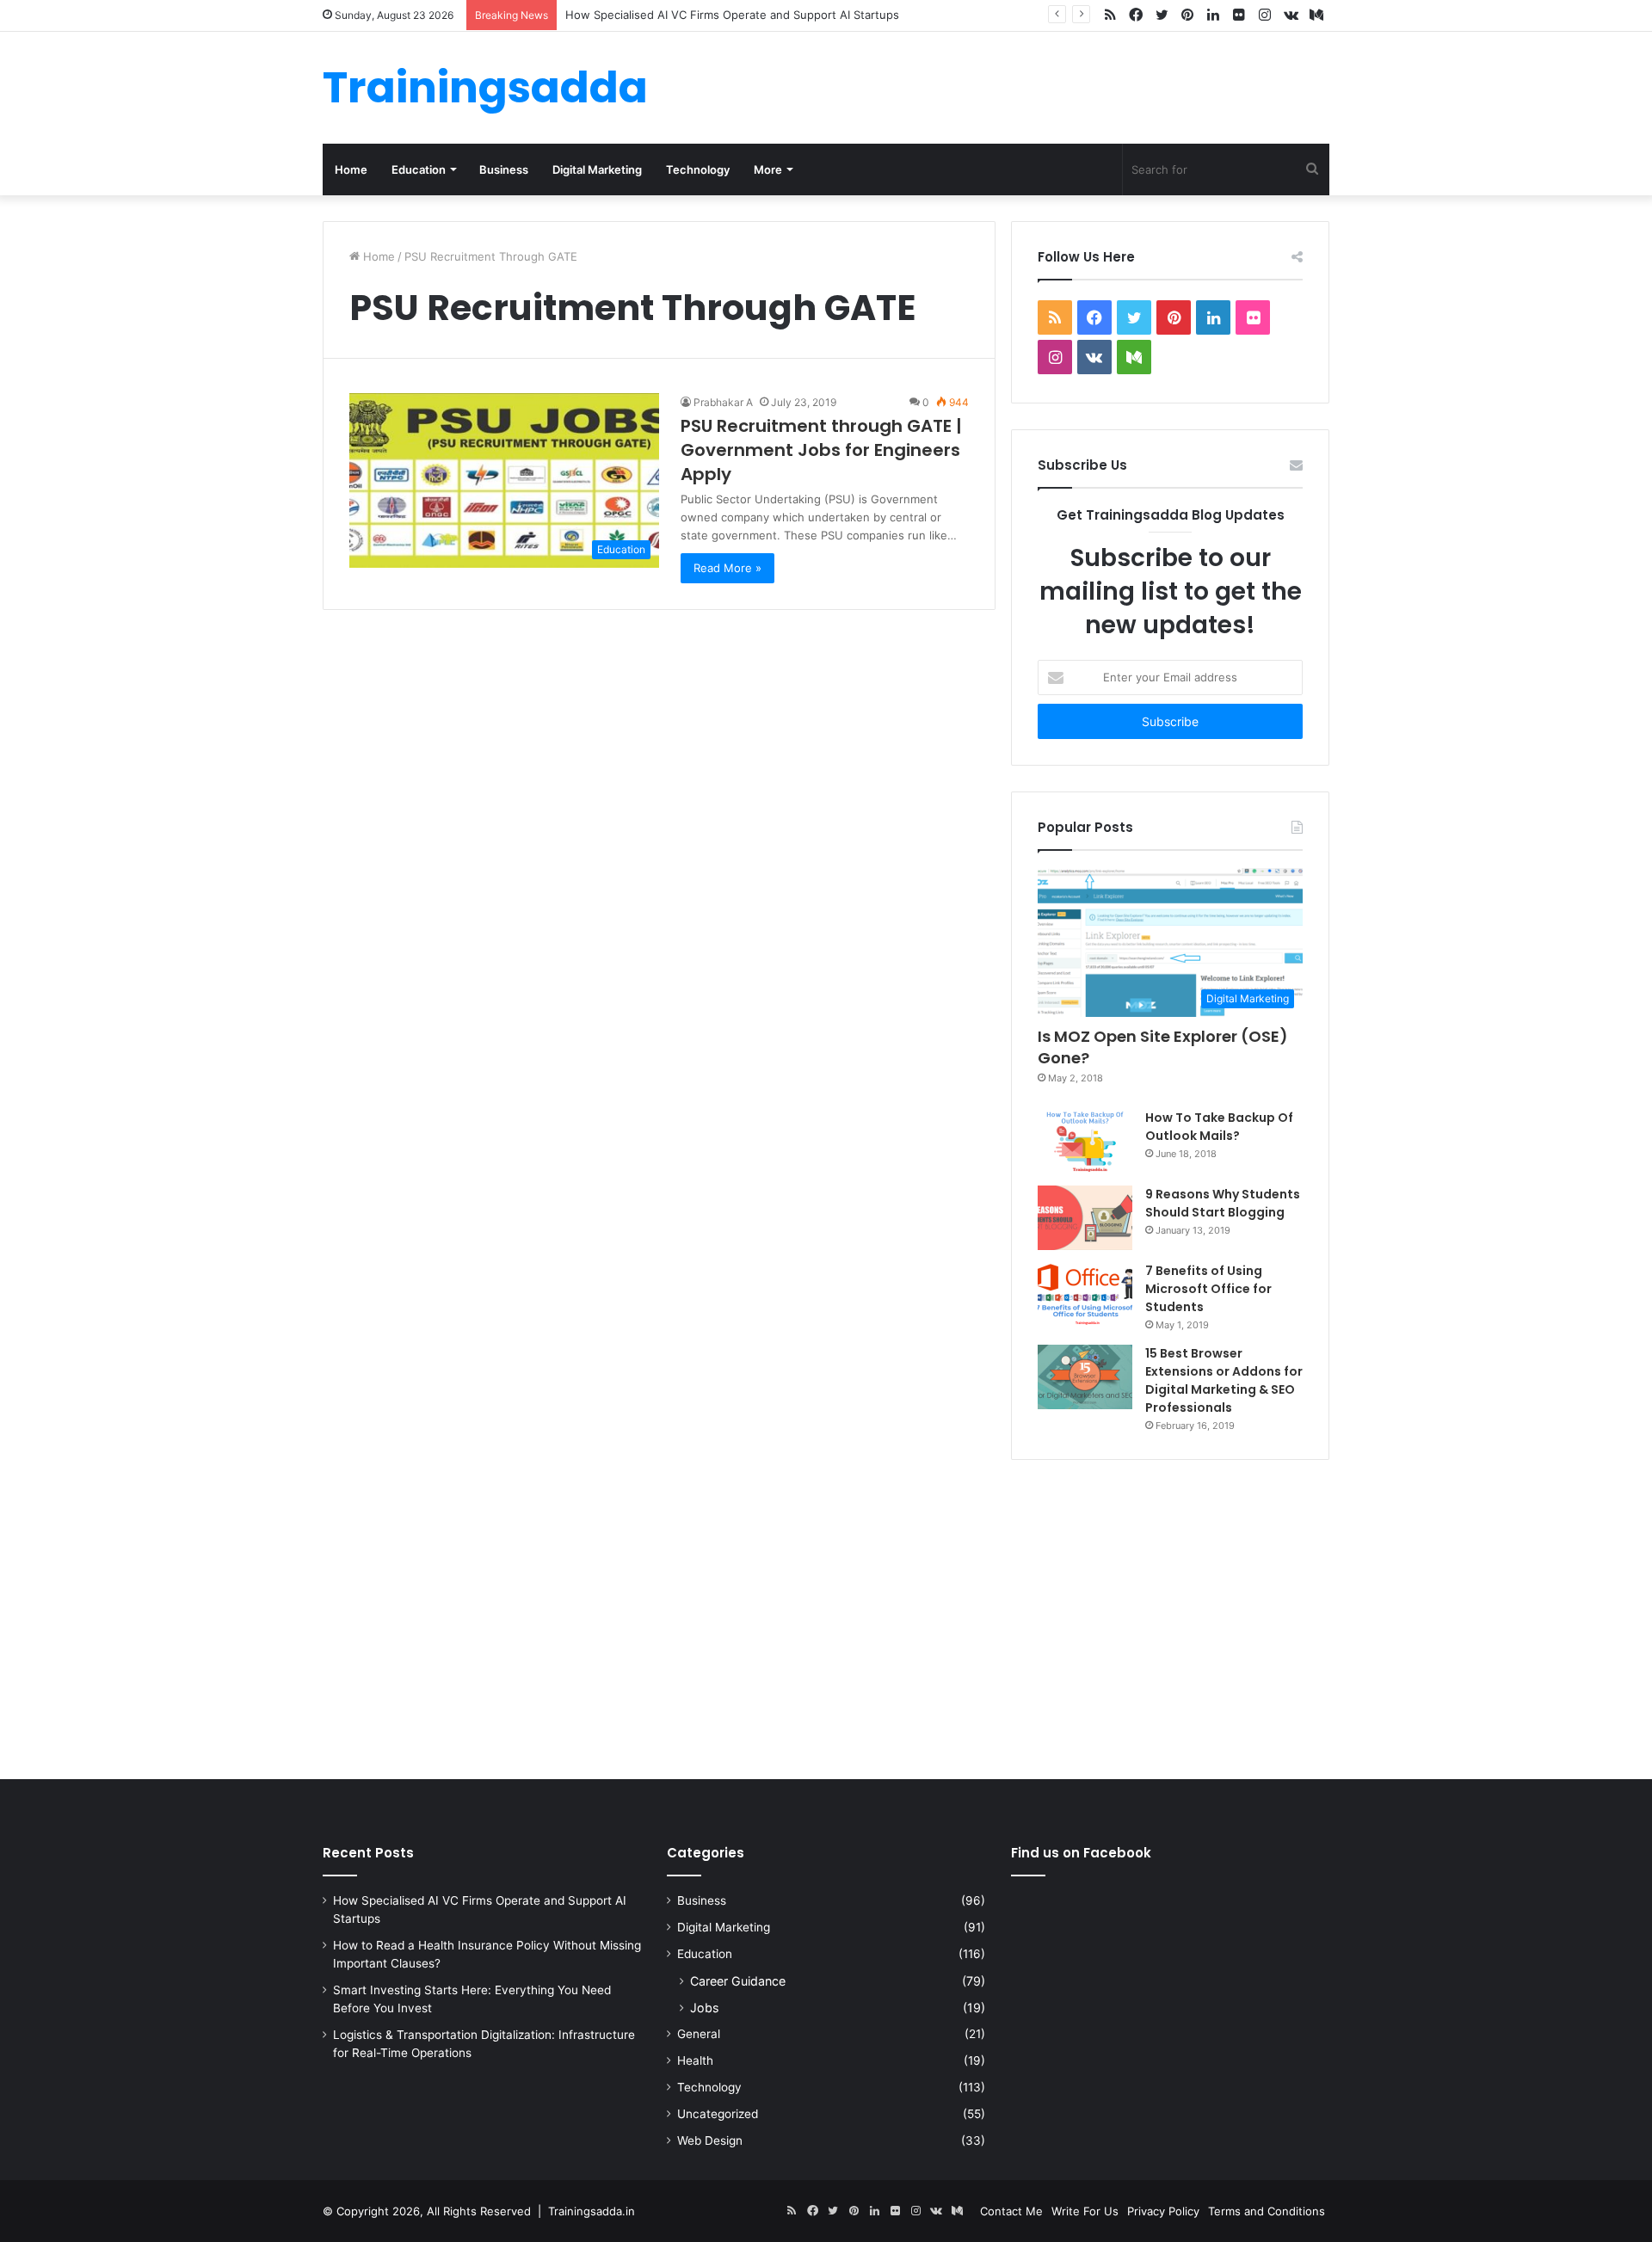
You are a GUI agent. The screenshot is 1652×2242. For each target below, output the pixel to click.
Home (351, 169)
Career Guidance (738, 1981)
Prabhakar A (723, 402)
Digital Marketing (597, 169)
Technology (698, 169)
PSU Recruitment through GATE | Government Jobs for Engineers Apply (821, 450)
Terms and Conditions (1267, 2211)
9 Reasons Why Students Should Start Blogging (1223, 1203)
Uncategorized (718, 2114)
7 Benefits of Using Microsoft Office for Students (1208, 1289)
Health (695, 2060)
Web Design (710, 2140)
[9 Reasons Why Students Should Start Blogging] (1085, 1218)
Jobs (704, 2008)
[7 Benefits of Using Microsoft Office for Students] (1085, 1294)
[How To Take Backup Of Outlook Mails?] (1085, 1141)
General (699, 2034)
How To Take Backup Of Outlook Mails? (1219, 1127)
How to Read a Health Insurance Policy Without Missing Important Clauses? (768, 15)
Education (419, 169)
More (768, 169)
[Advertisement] (826, 1616)
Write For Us (1085, 2211)
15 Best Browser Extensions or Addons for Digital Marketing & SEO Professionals (1224, 1380)
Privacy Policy (1163, 2211)
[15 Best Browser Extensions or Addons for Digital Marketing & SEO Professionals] (1085, 1377)
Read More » (727, 568)
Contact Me (1011, 2211)
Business (504, 169)
